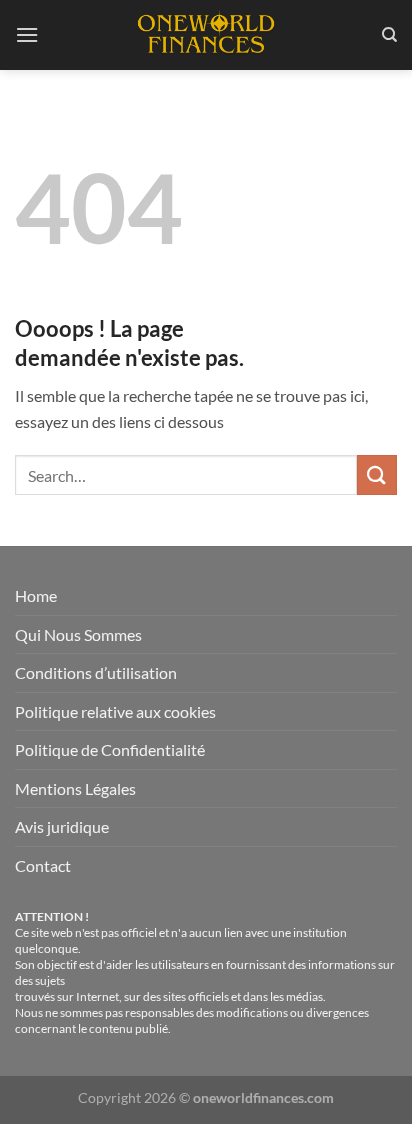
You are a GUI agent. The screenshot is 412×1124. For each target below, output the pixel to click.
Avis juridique (62, 826)
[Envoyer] (377, 474)
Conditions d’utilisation (96, 672)
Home (36, 595)
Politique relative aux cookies (115, 711)
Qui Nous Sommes (78, 634)
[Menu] (27, 34)
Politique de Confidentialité (110, 749)
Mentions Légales (75, 788)
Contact (43, 865)
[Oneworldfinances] (206, 35)
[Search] (389, 35)
